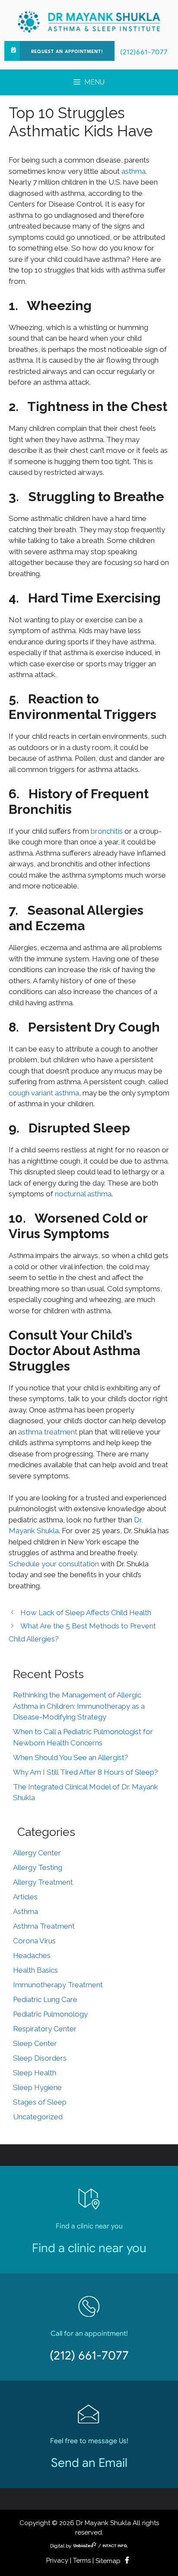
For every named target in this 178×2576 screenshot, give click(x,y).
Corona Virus (34, 1941)
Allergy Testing (38, 1867)
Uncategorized (38, 2117)
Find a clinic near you (89, 2248)
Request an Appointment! (67, 52)
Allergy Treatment (43, 1882)
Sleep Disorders (40, 2058)
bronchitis (107, 831)
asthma (133, 171)
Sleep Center (35, 2043)
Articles (25, 1897)
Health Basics (35, 1970)
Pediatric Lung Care (45, 1999)
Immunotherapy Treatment (58, 1985)
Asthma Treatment (44, 1926)
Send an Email (89, 2463)
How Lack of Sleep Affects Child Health (86, 1613)
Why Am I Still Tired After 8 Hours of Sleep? (86, 1772)
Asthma (25, 1911)
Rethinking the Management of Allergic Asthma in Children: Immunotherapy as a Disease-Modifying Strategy (79, 1706)
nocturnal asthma (83, 1194)
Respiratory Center (45, 2029)
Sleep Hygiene (37, 2087)
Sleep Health (35, 2073)
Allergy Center (37, 1853)
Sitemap (108, 2561)
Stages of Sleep (40, 2102)
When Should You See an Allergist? (71, 1757)
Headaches (32, 1955)
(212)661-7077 (144, 52)
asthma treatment (48, 1432)
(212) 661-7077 (89, 2355)
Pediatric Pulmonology (50, 2014)
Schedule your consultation (54, 1564)
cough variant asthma (44, 1093)
